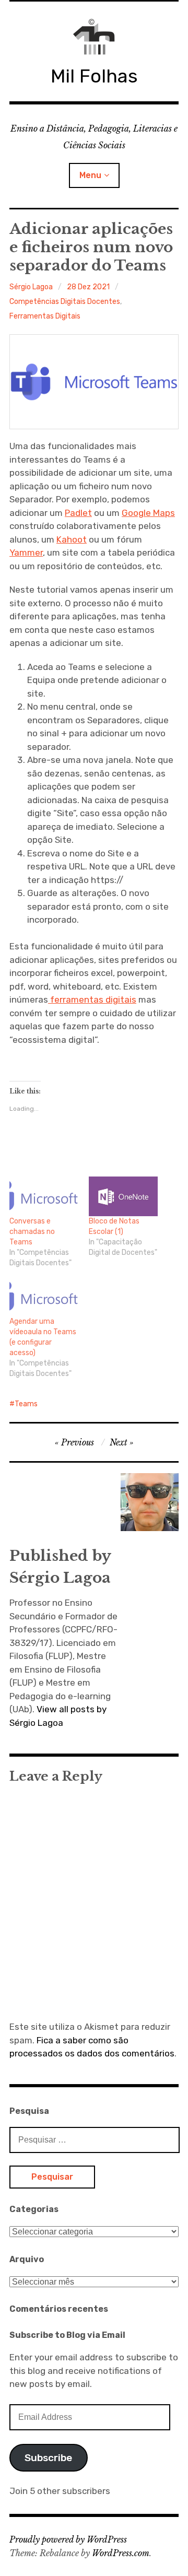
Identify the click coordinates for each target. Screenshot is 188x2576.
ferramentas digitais (92, 999)
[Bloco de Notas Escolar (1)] (123, 1196)
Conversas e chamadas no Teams (32, 1232)
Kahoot (72, 539)
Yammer (26, 552)
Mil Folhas (94, 76)
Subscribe (48, 2458)
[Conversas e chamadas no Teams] (44, 1196)
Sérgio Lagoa (31, 287)
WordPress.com (121, 2553)
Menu (90, 175)
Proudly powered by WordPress (68, 2539)
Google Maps (148, 513)
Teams (26, 1404)
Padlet (78, 513)
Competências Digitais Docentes (65, 302)
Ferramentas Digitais (45, 316)
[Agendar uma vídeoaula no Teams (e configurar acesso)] (44, 1297)
